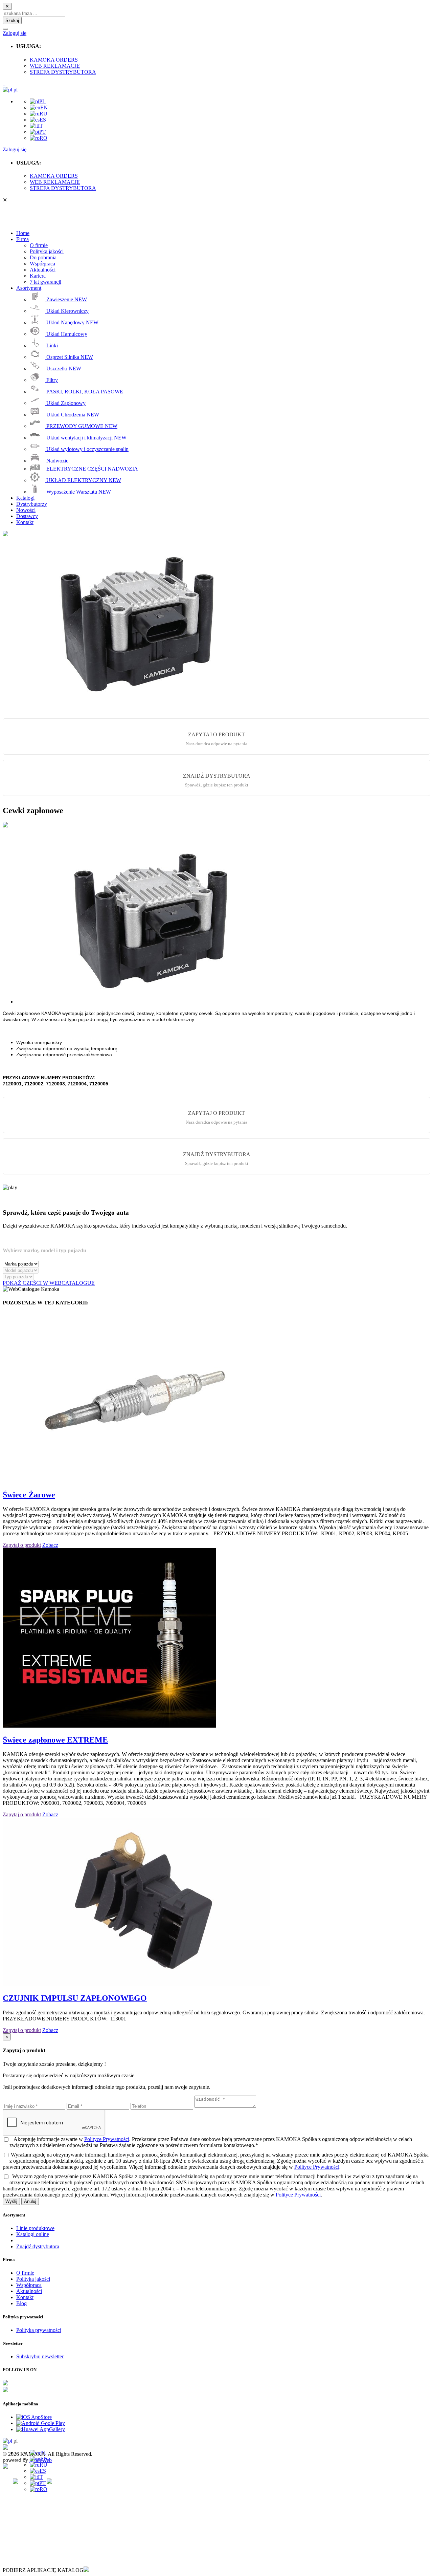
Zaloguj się (15, 33)
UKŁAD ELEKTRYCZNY (83, 480)
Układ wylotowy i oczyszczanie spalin (87, 449)
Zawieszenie (66, 299)
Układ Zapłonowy (65, 403)
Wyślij (11, 2201)
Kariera (38, 276)
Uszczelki (63, 369)
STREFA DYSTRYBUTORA (63, 72)
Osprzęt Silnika (69, 357)
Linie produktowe (35, 2228)
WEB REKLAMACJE (55, 66)
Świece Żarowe (29, 1495)
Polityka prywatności (39, 2330)
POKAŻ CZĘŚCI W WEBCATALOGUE (49, 1283)
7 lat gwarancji (45, 282)
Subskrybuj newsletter (40, 2356)
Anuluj (30, 2201)
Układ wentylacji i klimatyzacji (86, 438)
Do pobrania (43, 257)
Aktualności (43, 270)
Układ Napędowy (72, 322)
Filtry (51, 380)
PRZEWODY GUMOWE (81, 426)
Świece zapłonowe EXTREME (55, 1740)
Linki (51, 345)
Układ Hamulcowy (66, 334)
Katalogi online (33, 2234)
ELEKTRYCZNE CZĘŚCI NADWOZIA (92, 469)
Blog (21, 2303)
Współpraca (42, 264)
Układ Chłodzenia (72, 415)
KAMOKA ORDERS (54, 60)
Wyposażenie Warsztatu (78, 492)
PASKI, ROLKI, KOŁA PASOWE (84, 392)
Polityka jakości (47, 251)
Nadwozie (57, 461)
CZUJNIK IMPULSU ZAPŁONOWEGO (75, 1998)
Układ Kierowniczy (67, 311)
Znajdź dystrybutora (38, 2246)
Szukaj (12, 20)
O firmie (39, 245)
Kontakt (25, 2297)
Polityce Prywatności (107, 2139)
